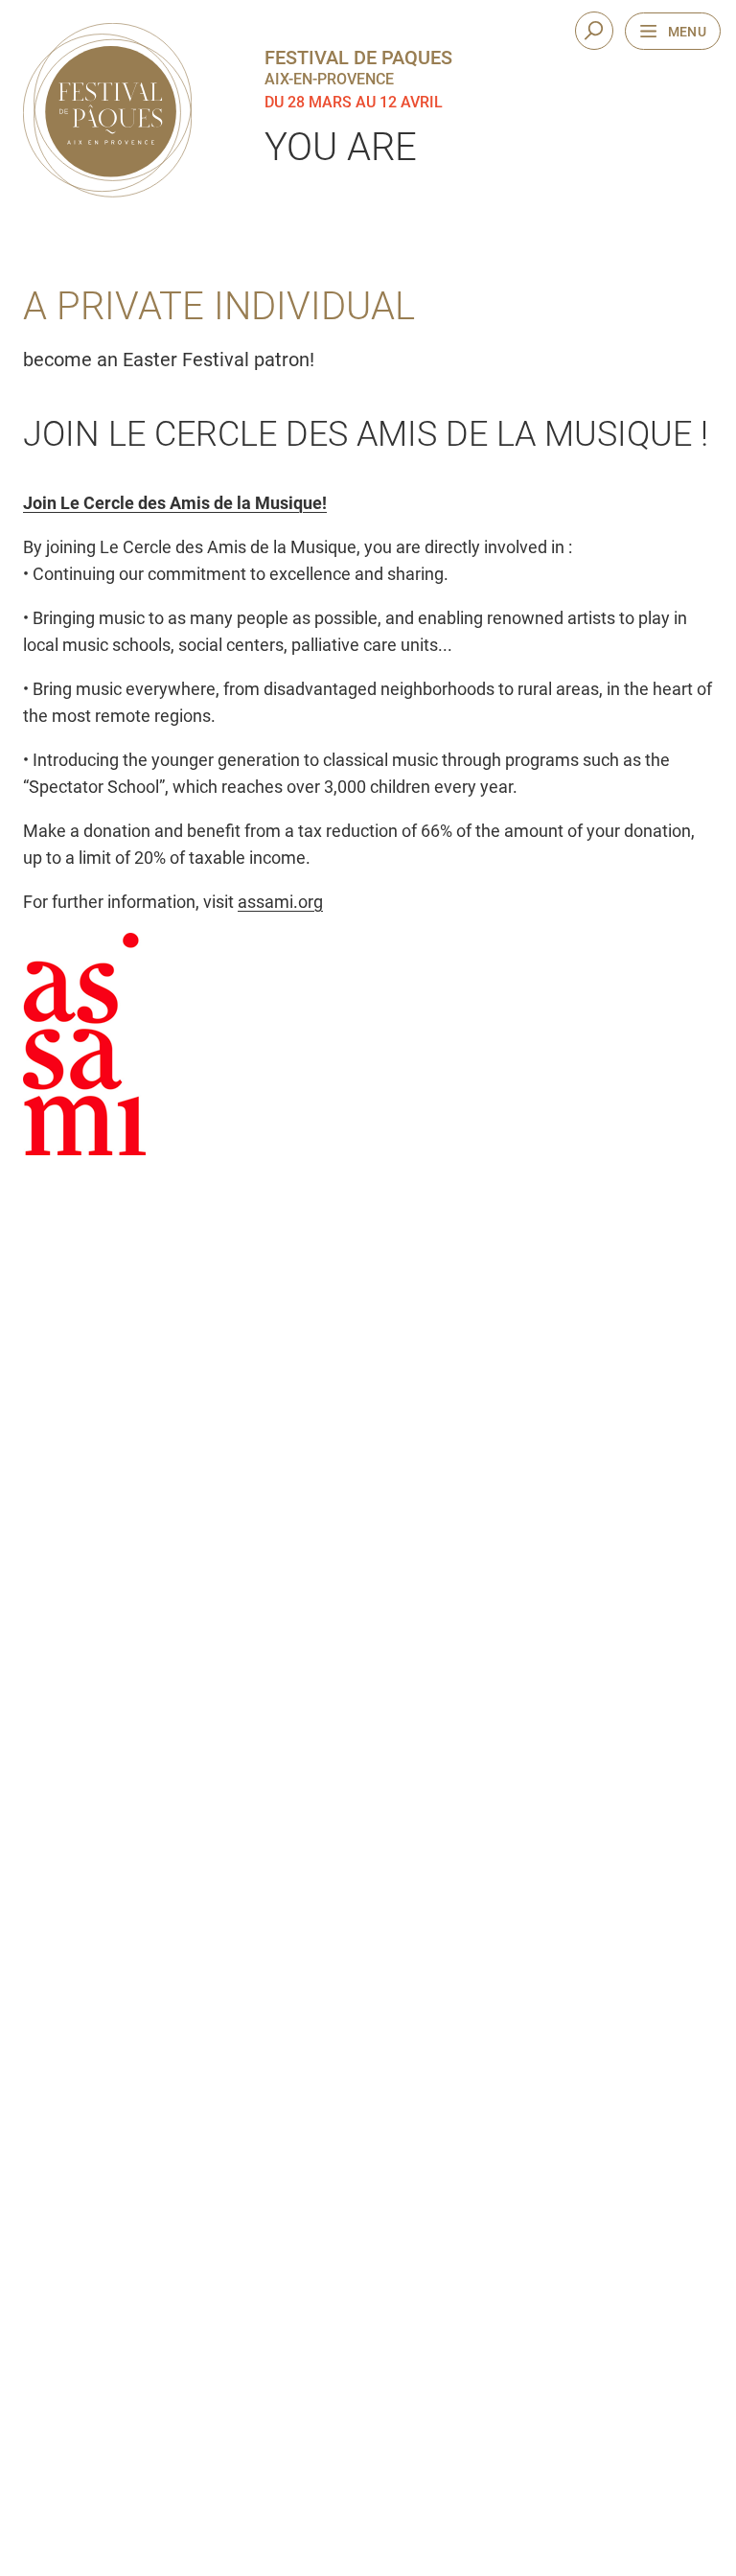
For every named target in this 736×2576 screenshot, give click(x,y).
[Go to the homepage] (107, 110)
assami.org (280, 902)
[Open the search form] (594, 31)
